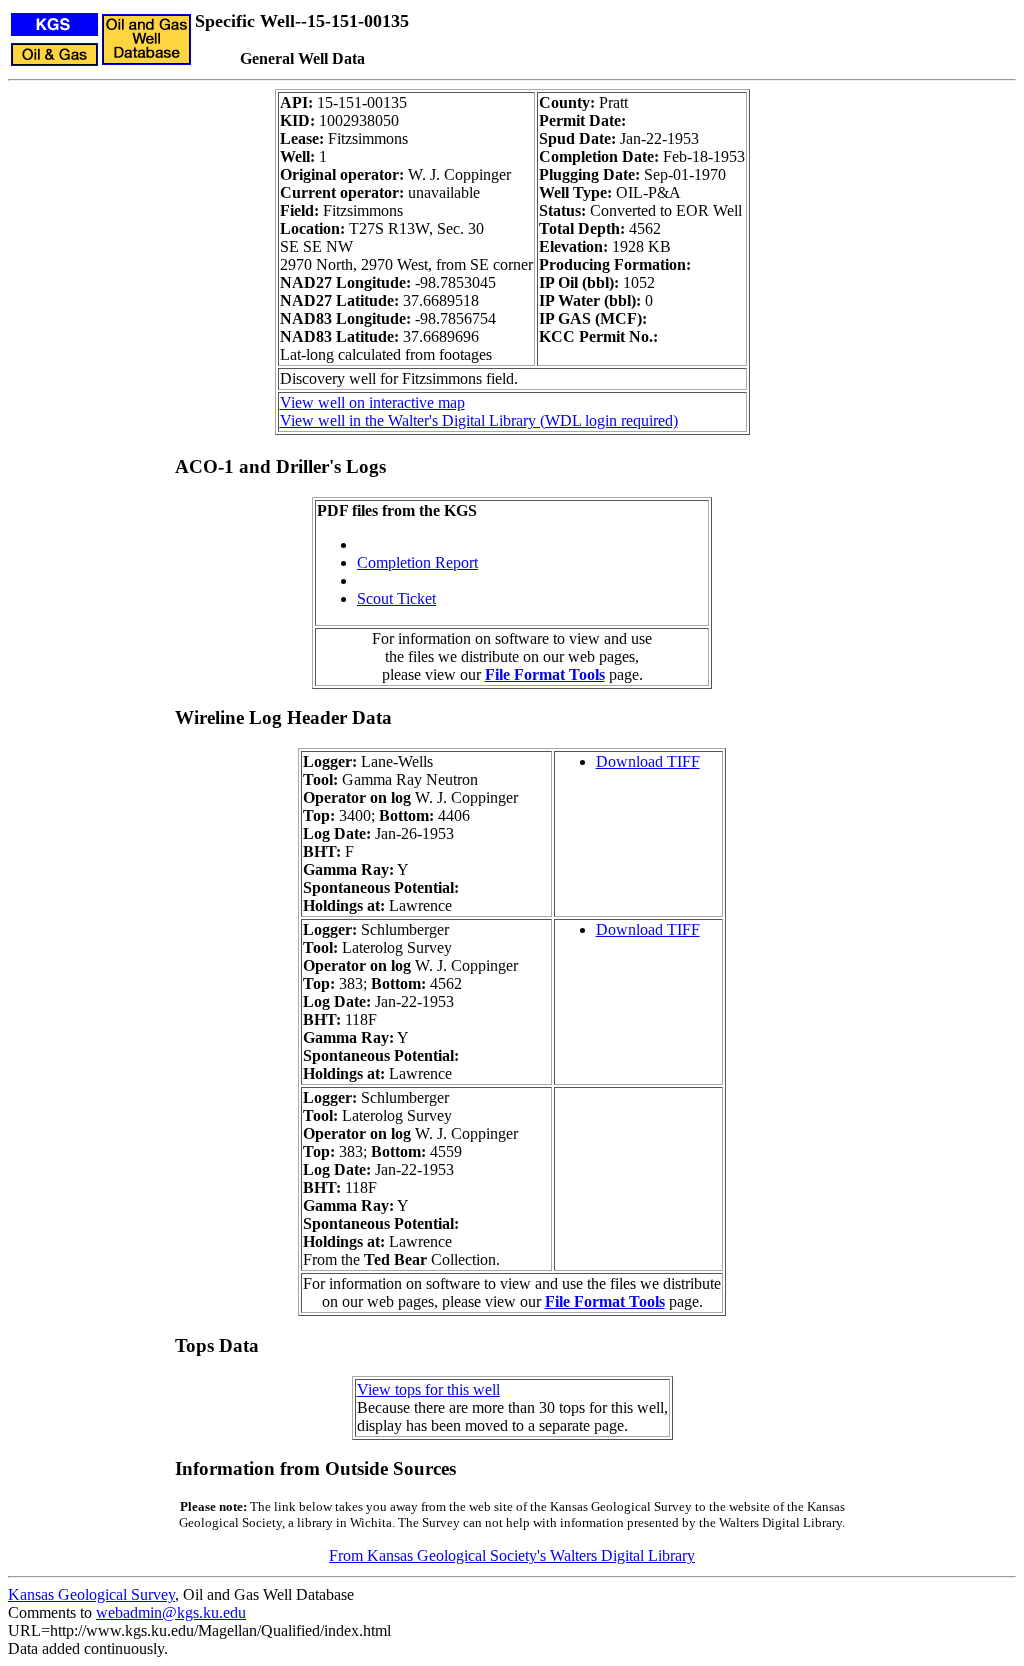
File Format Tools (545, 674)
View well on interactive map (372, 402)
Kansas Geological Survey (91, 1594)
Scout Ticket (396, 598)
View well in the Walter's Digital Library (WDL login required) (479, 420)
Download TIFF (648, 761)
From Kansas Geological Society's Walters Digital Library (512, 1555)
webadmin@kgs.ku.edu (171, 1612)
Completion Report (417, 562)
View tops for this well (428, 1389)
